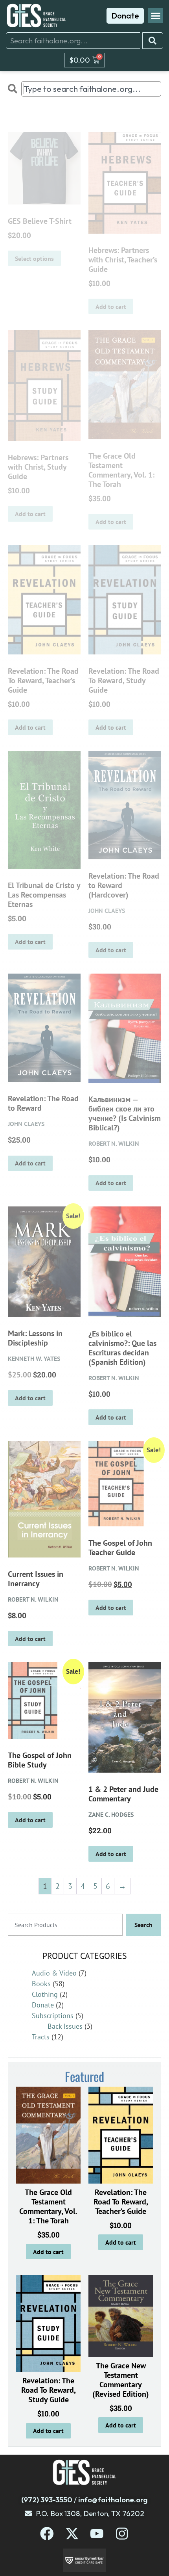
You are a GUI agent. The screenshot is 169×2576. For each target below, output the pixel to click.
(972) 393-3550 (47, 2500)
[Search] (153, 41)
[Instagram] (122, 2534)
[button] (155, 16)
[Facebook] (47, 2534)
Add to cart (48, 2252)
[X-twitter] (72, 2534)
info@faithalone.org (113, 2500)
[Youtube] (97, 2534)
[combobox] (73, 41)
